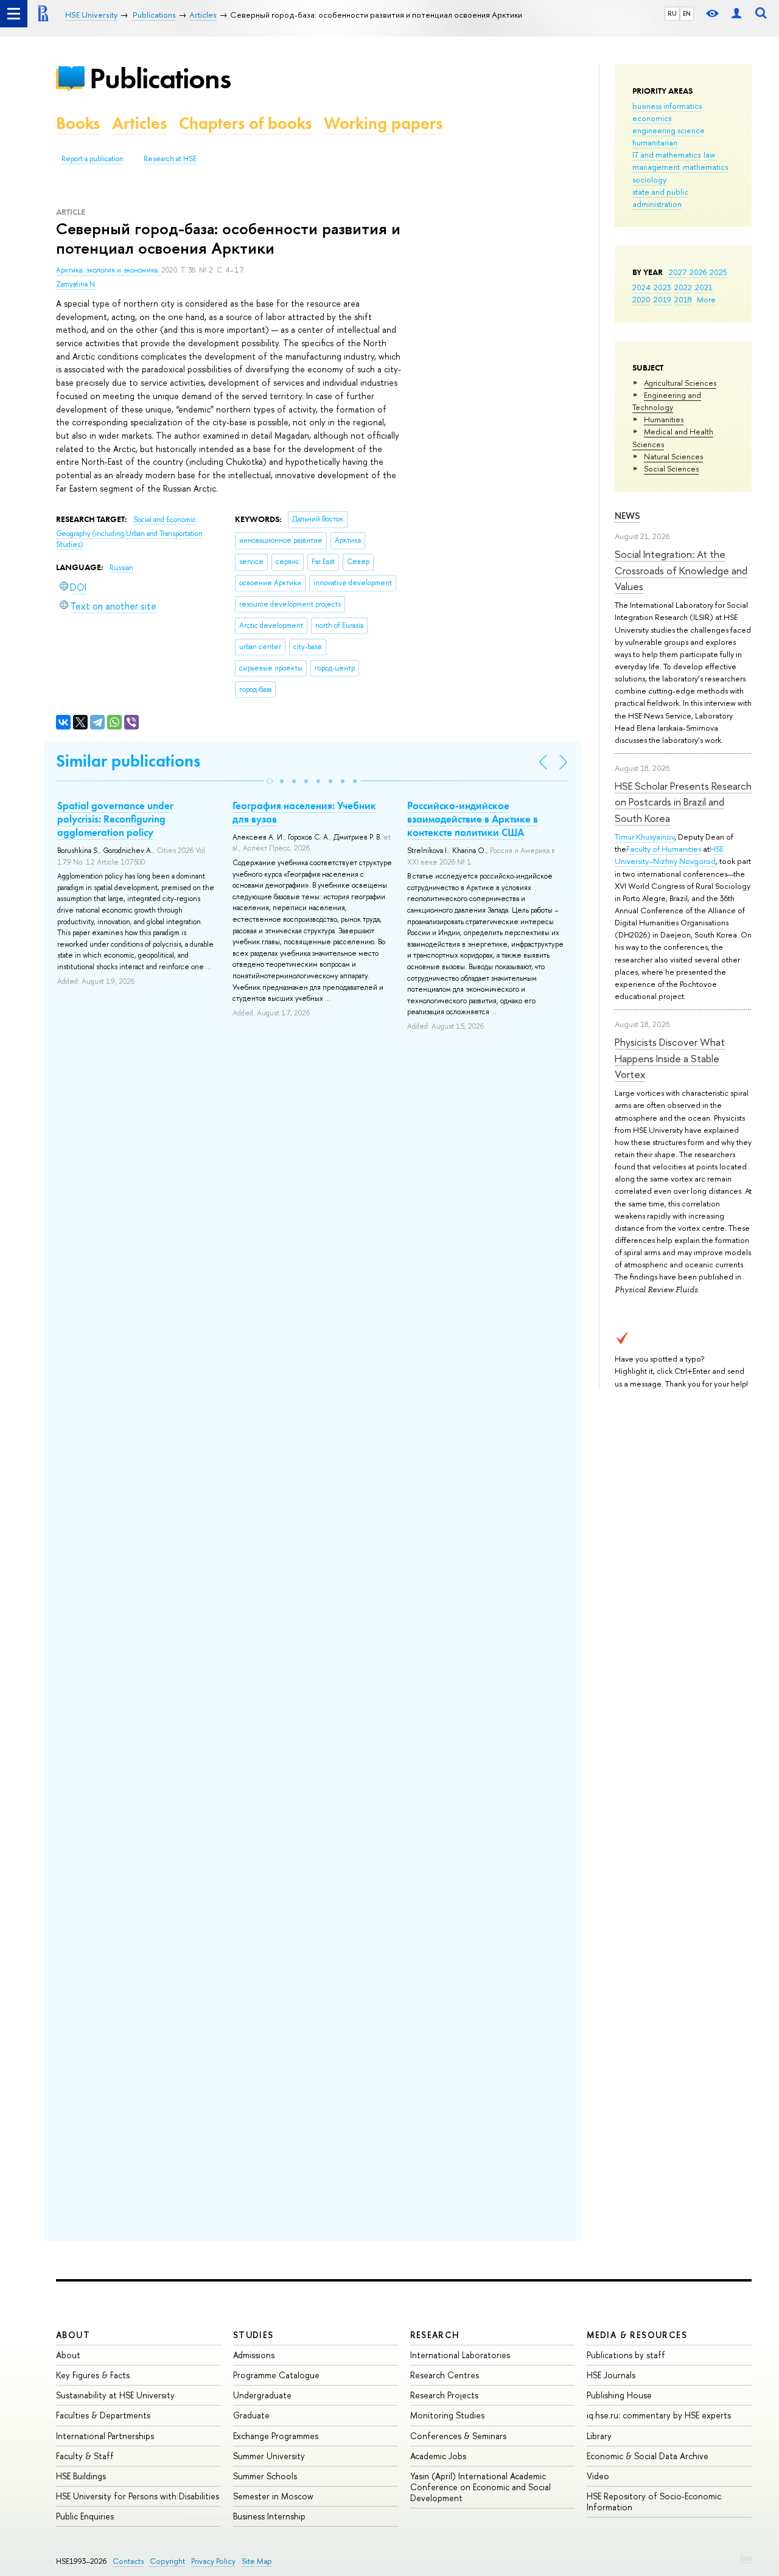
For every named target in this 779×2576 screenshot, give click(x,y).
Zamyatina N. (76, 284)
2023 (662, 287)
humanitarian (655, 142)
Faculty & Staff (85, 2456)
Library (599, 2436)
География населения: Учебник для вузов (304, 812)
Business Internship (269, 2516)
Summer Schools (265, 2476)
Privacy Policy (213, 2561)
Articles (139, 123)
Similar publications (128, 761)
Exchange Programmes (276, 2436)
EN (687, 13)
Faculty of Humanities (664, 849)
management (656, 167)
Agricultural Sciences (680, 383)
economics (652, 118)
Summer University (269, 2456)
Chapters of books (245, 123)
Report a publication (93, 159)
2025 (718, 272)
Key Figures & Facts (93, 2375)
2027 (678, 272)
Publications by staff (626, 2355)
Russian (121, 568)
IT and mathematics (666, 155)
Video (598, 2476)
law (709, 155)
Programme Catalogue (276, 2375)
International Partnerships (105, 2436)
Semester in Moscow (273, 2496)
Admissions (254, 2355)
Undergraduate (262, 2395)
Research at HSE (170, 159)
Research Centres (445, 2375)
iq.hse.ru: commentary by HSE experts (659, 2415)
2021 (704, 287)
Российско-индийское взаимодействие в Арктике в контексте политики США (473, 819)
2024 (641, 287)
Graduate (251, 2415)
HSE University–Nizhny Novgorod (669, 855)
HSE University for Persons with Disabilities (138, 2496)
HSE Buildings (81, 2476)
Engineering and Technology (667, 401)
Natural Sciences (673, 456)
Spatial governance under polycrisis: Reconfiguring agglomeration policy (115, 819)
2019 (662, 299)
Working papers (383, 123)
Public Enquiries (85, 2516)
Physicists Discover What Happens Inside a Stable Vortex (670, 1058)
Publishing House (619, 2395)
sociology (649, 179)
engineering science (669, 130)
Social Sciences (671, 468)
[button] (270, 781)
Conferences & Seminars (458, 2436)
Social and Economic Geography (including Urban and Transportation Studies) (129, 532)
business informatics (667, 106)
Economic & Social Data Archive (648, 2456)
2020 (641, 299)
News (627, 516)
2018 (683, 299)
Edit (746, 2558)
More (706, 299)
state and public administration (660, 198)
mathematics (705, 167)
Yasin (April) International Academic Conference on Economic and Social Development (480, 2487)
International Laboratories (460, 2355)
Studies (253, 2335)
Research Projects (444, 2395)
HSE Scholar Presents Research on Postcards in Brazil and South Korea (683, 802)
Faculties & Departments (103, 2415)
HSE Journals (611, 2375)
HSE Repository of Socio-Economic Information (654, 2501)
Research (435, 2335)
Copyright (167, 2561)
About (73, 2335)
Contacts (128, 2561)
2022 (683, 287)
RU (672, 13)
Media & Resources (637, 2335)
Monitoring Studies (447, 2415)
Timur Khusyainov (645, 837)
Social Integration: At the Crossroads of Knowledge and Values (681, 570)
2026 (698, 272)
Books (78, 123)
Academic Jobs (438, 2456)
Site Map (257, 2561)
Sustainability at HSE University (115, 2395)
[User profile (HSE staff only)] (736, 14)
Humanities (664, 419)
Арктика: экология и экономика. (109, 270)
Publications (160, 78)
